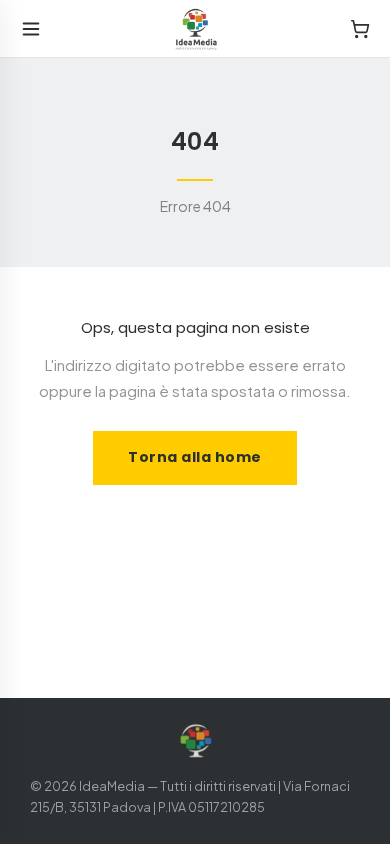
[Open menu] (31, 29)
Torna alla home (195, 457)
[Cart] (360, 29)
